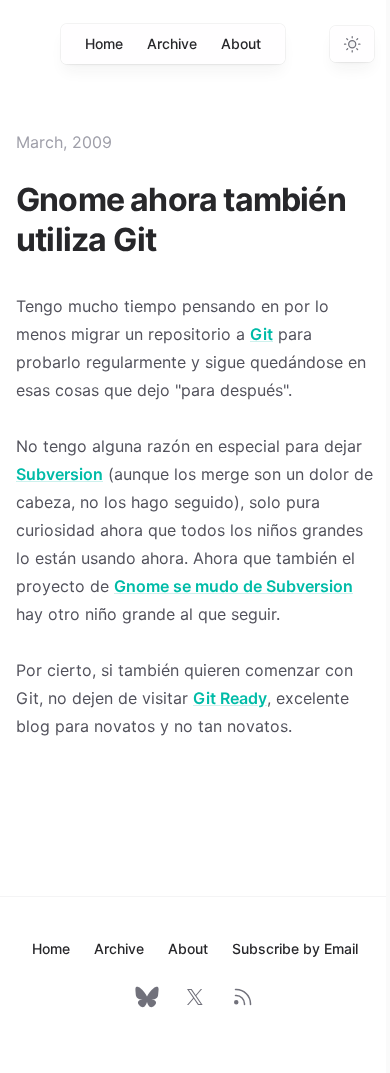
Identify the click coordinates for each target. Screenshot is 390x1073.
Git (261, 334)
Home (104, 43)
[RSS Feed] (243, 997)
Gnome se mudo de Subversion (233, 586)
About (241, 43)
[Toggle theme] (352, 44)
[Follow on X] (195, 997)
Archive (172, 43)
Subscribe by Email (295, 948)
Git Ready (230, 698)
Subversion (59, 474)
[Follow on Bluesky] (147, 997)
